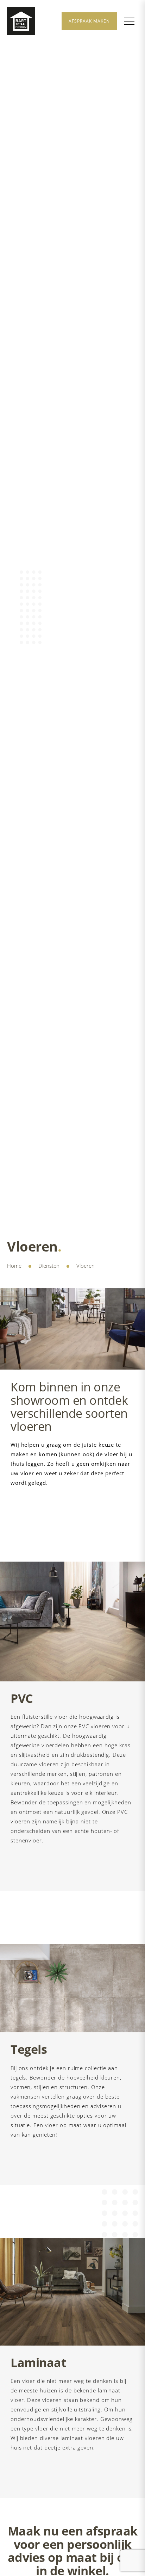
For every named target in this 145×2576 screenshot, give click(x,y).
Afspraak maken (89, 21)
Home (14, 1266)
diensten (49, 1266)
